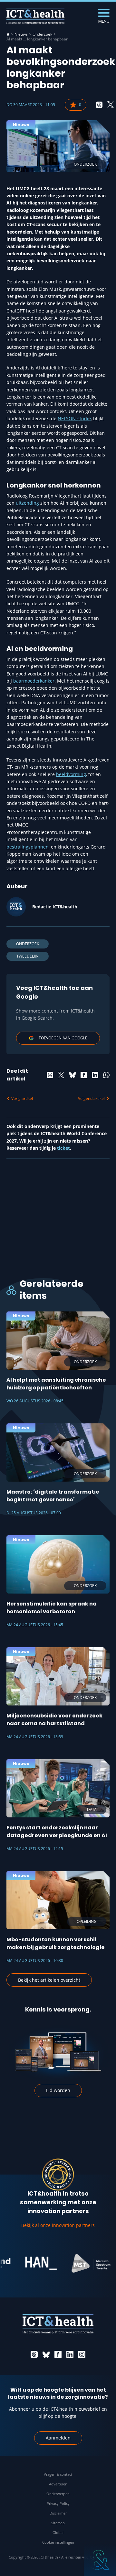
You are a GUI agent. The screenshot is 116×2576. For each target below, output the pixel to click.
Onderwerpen (58, 2494)
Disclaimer (58, 2513)
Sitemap (58, 2523)
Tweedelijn (28, 956)
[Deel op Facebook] (84, 1075)
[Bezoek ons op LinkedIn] (70, 2354)
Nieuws (21, 34)
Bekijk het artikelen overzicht (49, 1980)
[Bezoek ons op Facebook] (58, 2354)
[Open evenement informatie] (100, 2560)
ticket (63, 1148)
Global (58, 2532)
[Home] (8, 34)
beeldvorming (71, 774)
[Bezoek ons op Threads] (34, 2354)
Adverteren (58, 2484)
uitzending (27, 503)
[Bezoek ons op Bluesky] (46, 2354)
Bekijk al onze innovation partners (58, 2225)
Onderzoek (42, 34)
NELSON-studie (74, 418)
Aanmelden (58, 2438)
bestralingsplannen (28, 847)
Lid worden (58, 2090)
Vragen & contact (58, 2474)
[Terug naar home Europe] (35, 16)
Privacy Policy (58, 2503)
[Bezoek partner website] (31, 2263)
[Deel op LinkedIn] (95, 1075)
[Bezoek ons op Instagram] (82, 2354)
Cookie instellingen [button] (58, 2542)
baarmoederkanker (34, 681)
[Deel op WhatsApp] (106, 1075)
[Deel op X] (111, 105)
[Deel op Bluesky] (72, 1075)
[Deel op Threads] (99, 105)
